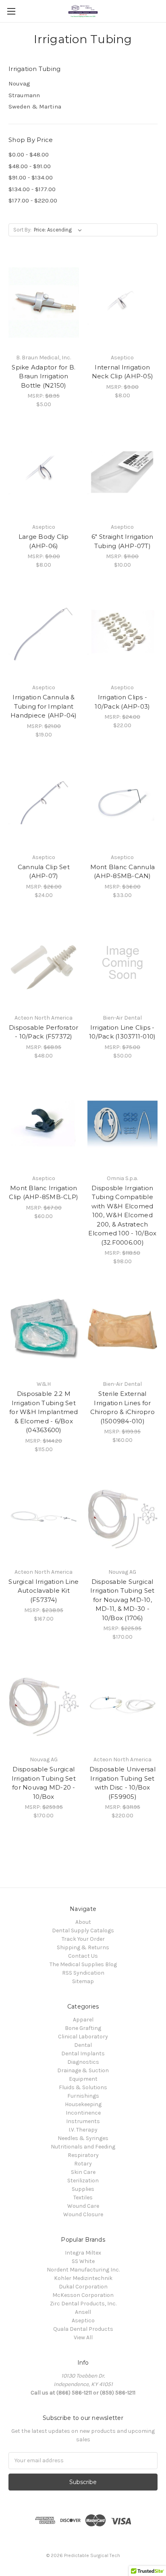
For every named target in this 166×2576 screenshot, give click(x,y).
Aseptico (83, 2320)
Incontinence (83, 2113)
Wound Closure (83, 2214)
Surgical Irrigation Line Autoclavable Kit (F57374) (44, 1591)
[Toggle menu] (11, 11)
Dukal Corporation (83, 2287)
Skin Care (83, 2172)
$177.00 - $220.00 (33, 200)
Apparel (83, 2020)
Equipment (83, 2079)
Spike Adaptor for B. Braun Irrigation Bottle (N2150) (44, 376)
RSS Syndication (83, 1973)
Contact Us (83, 1956)
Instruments (83, 2121)
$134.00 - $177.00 (32, 189)
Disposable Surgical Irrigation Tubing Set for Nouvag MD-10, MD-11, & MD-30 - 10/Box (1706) (122, 1600)
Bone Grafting (83, 2028)
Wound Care (83, 2206)
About (83, 1922)
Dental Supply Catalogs (83, 1930)
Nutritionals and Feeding (83, 2147)
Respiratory (83, 2155)
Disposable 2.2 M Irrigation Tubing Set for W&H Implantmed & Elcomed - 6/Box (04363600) (44, 1412)
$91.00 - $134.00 (31, 177)
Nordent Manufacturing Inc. (83, 2270)
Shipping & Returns (83, 1947)
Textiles (83, 2197)
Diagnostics (83, 2062)
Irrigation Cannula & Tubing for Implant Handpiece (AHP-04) (44, 706)
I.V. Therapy (83, 2130)
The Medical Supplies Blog (83, 1964)
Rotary (83, 2164)
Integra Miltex (83, 2253)
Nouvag (19, 83)
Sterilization (83, 2181)
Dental (83, 2045)
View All (83, 2337)
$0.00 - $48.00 (29, 154)
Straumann (24, 95)
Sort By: (22, 230)
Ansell (83, 2312)
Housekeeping (83, 2104)
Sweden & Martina (35, 106)
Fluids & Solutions (83, 2087)
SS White (83, 2261)
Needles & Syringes (83, 2138)
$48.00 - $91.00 (30, 166)
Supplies (83, 2189)
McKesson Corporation (83, 2295)
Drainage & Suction (83, 2070)
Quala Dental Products (83, 2329)
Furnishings (83, 2096)
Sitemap (83, 1981)
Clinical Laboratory (83, 2037)
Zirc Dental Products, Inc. (83, 2304)
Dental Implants (83, 2053)
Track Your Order (83, 1939)
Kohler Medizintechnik (83, 2278)
